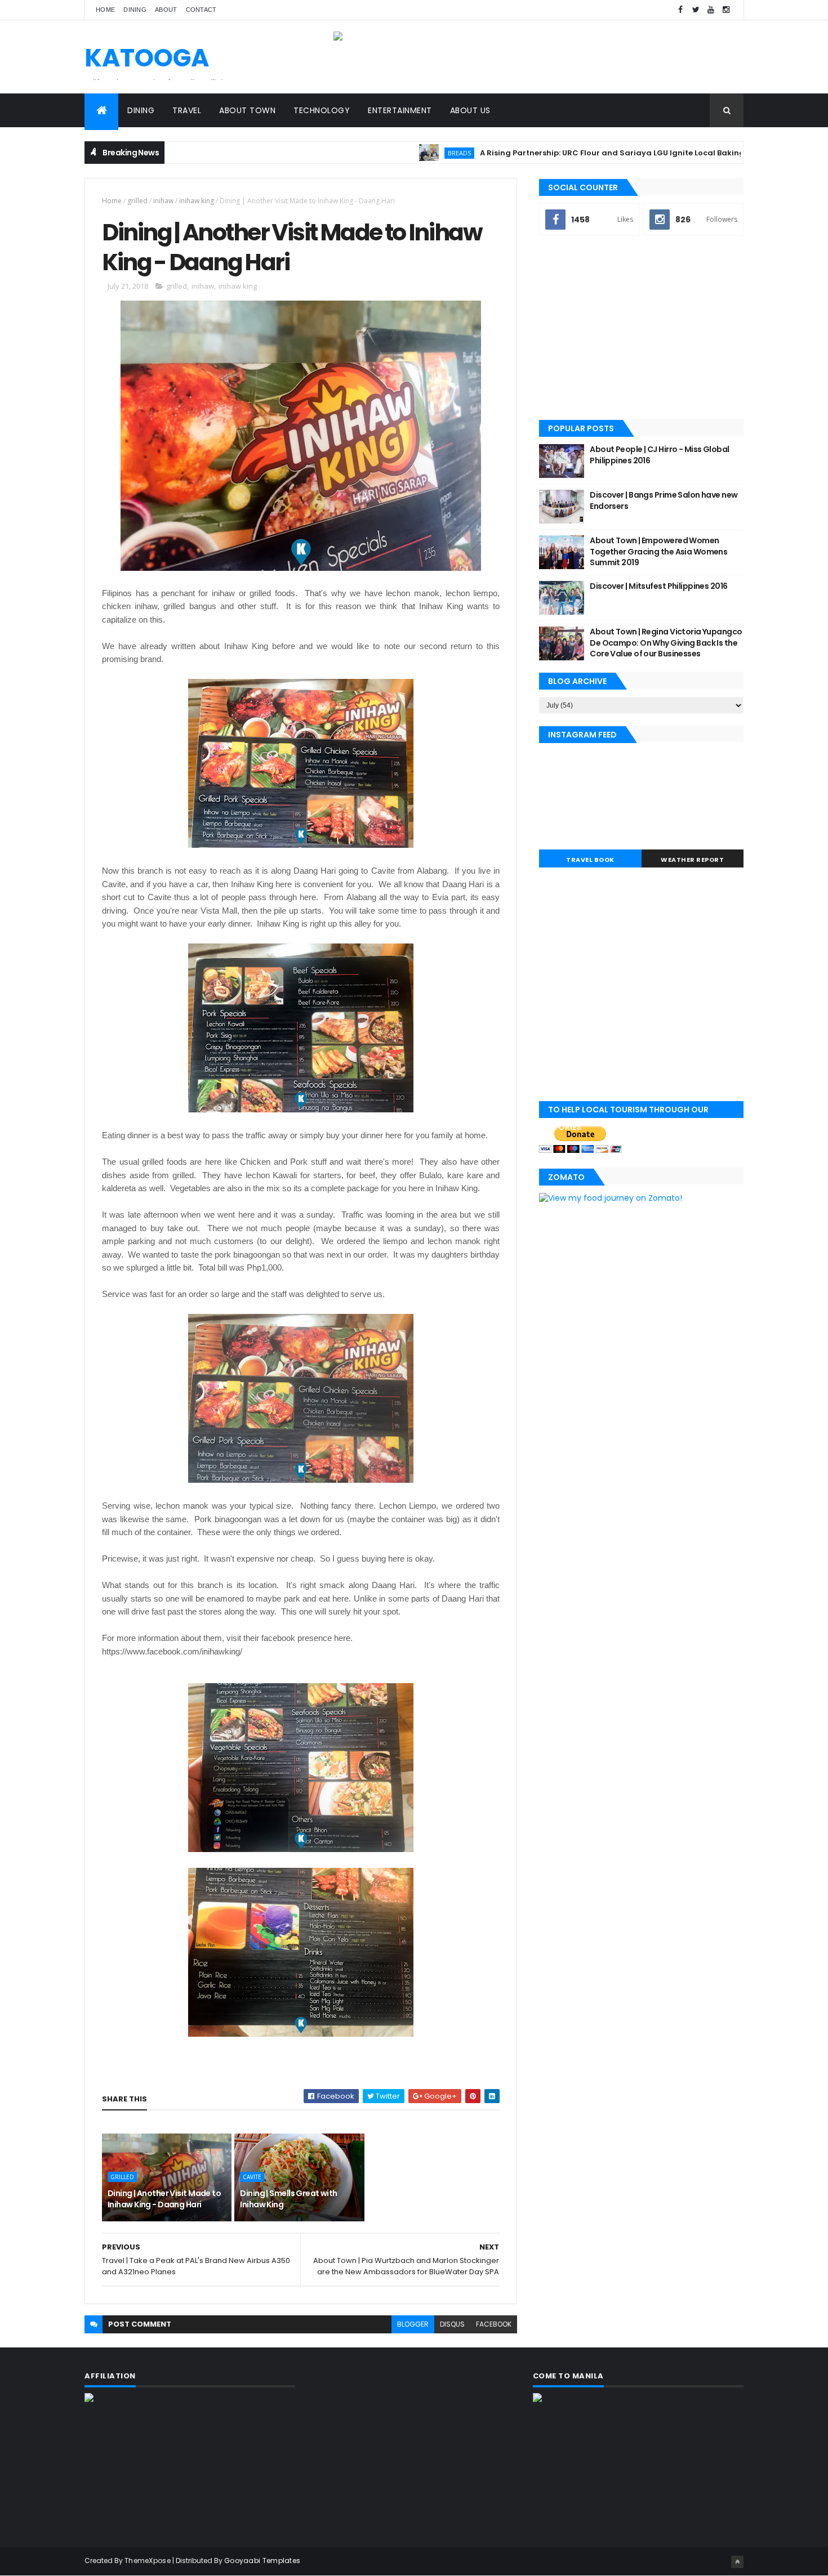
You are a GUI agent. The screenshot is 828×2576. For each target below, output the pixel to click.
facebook (494, 2324)
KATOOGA (147, 58)
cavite (252, 2177)
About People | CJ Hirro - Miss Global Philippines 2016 (659, 455)
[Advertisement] (641, 329)
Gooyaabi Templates (262, 2561)
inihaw (163, 201)
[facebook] (680, 10)
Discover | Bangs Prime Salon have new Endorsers (664, 500)
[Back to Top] (737, 2562)
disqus (452, 2324)
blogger (413, 2324)
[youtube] (711, 10)
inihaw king (197, 201)
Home (105, 10)
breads (400, 153)
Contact (201, 10)
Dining (135, 10)
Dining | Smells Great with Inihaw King (288, 2199)
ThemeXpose (148, 2561)
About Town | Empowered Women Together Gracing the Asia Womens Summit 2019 (658, 551)
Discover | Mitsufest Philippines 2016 (658, 586)
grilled (137, 201)
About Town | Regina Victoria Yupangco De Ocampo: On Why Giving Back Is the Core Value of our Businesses (666, 643)
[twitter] (696, 10)
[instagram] (726, 10)
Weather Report (692, 860)
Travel (187, 110)
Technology (322, 110)
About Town (247, 110)
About (166, 10)
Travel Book (590, 860)
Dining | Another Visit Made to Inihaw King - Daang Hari (164, 2199)
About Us (470, 110)
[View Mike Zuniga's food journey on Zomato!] (611, 1198)
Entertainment (400, 110)
